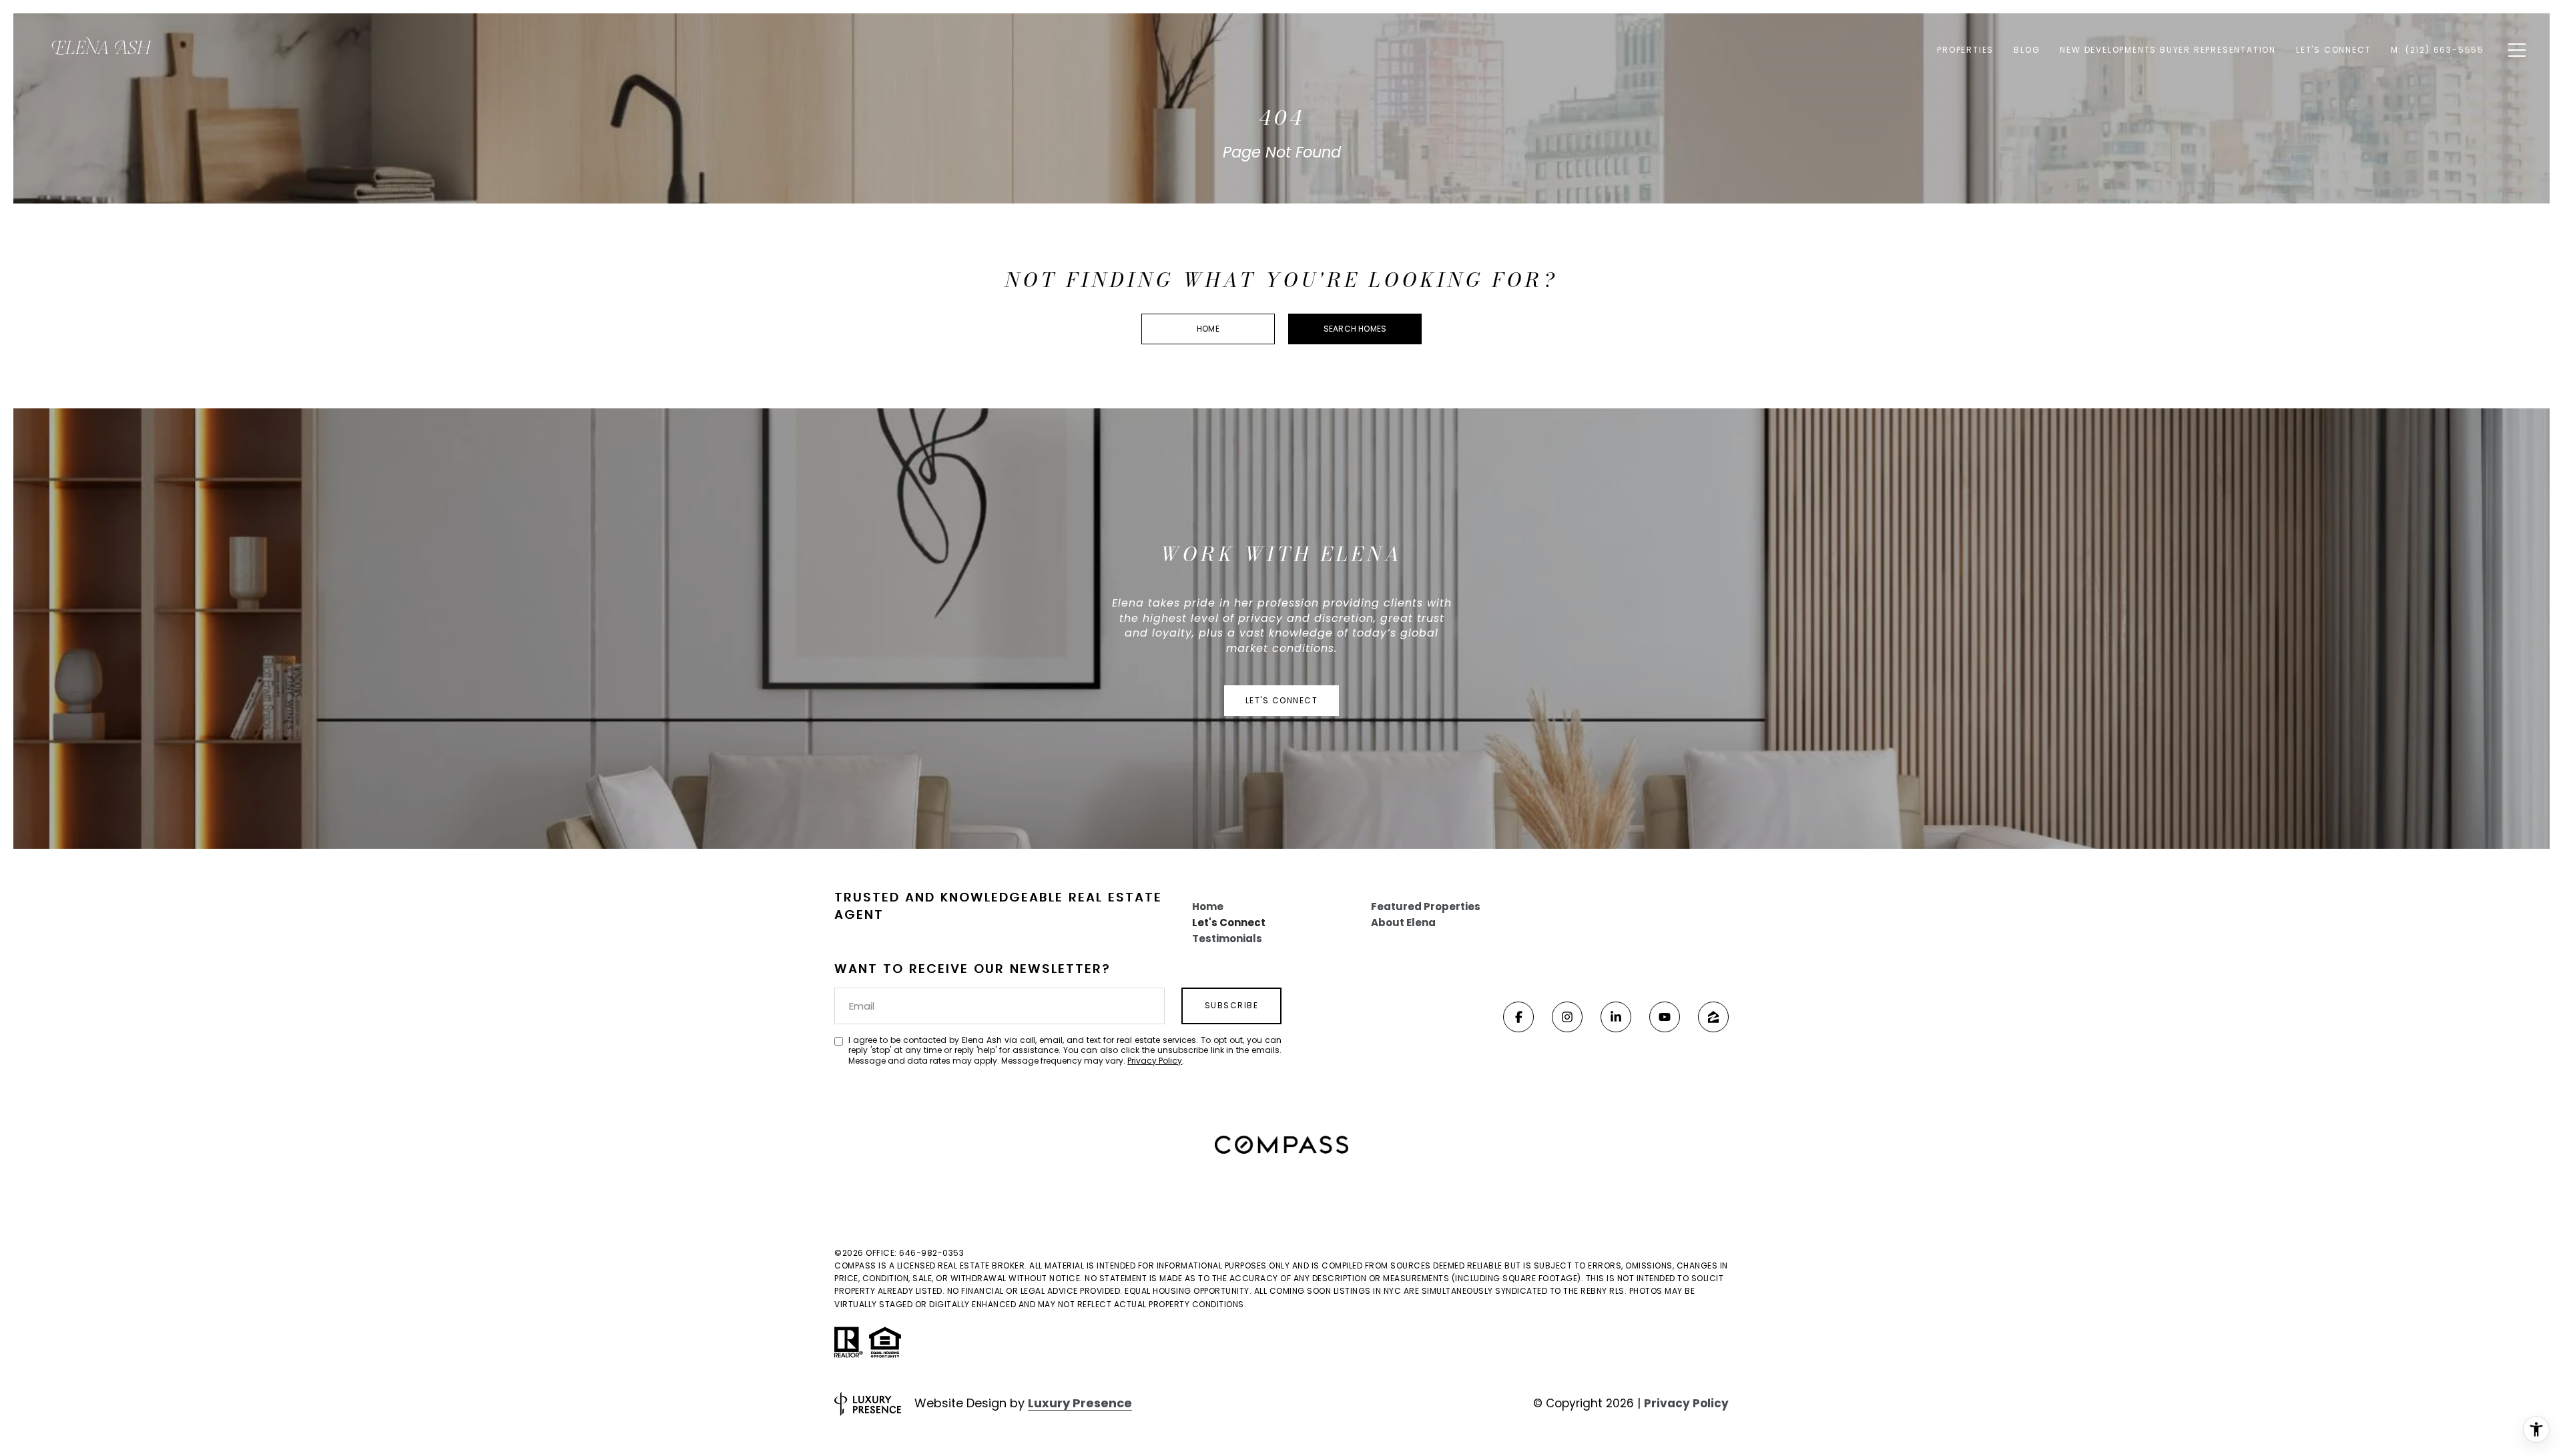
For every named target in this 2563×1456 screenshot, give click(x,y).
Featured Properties (1426, 906)
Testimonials (1227, 939)
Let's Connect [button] (1282, 700)
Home (1208, 329)
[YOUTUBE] (1665, 1017)
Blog (2027, 50)
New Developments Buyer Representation (2168, 50)
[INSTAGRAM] (1567, 1017)
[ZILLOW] (1713, 1017)
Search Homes (1355, 329)
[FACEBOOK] (1518, 1017)
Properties (1965, 50)
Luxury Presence (1080, 1403)
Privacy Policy (1155, 1061)
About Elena (1403, 923)
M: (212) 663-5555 (2438, 50)
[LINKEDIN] (1616, 1017)
